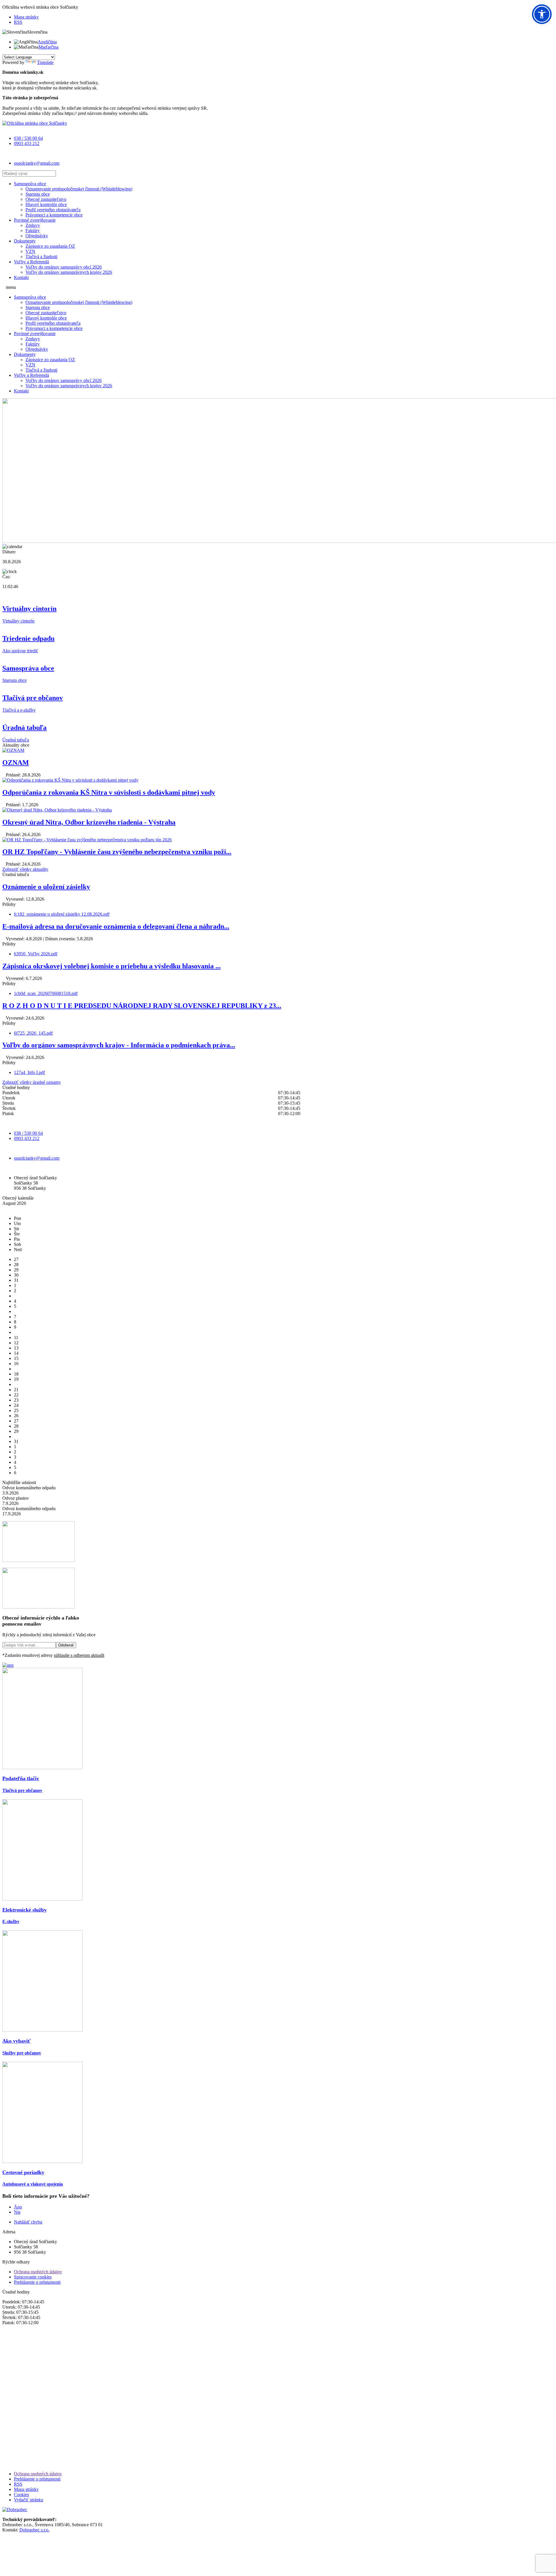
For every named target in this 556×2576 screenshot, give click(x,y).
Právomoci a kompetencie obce (54, 215)
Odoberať (66, 1645)
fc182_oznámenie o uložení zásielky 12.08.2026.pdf (62, 914)
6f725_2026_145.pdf (33, 1033)
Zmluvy (33, 225)
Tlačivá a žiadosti (41, 257)
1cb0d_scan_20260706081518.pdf (46, 993)
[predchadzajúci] (4, 1208)
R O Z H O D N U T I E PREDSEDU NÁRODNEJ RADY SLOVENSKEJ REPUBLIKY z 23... (142, 1006)
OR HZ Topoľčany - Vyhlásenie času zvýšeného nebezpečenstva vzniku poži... (117, 852)
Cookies (21, 2495)
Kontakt (21, 277)
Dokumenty (25, 241)
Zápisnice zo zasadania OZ (50, 246)
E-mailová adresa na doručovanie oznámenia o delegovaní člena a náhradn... (116, 926)
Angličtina (47, 42)
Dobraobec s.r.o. (34, 2530)
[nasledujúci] (9, 1208)
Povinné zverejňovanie (35, 220)
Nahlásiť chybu (28, 2222)
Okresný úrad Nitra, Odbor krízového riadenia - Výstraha (89, 822)
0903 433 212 (27, 143)
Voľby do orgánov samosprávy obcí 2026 (64, 267)
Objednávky (37, 236)
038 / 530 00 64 (28, 138)
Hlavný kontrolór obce (46, 204)
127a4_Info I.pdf (29, 1072)
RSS (18, 22)
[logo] (35, 123)
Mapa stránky (26, 17)
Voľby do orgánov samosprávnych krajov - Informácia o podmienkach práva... (119, 1045)
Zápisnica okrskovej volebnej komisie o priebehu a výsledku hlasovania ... (111, 966)
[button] (542, 14)
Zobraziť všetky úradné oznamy (32, 1082)
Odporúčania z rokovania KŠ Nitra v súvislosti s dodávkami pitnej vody (109, 792)
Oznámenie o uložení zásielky (46, 887)
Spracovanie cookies (33, 2277)
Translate (45, 62)
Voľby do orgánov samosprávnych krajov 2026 (69, 272)
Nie (17, 2212)
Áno (18, 2207)
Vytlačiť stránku (29, 2500)
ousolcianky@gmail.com (37, 163)
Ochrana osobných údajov (38, 2272)
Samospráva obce (30, 184)
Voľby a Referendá (31, 262)
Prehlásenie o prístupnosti (37, 2282)
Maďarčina (49, 47)
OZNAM (16, 763)
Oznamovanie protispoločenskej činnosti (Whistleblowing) (79, 189)
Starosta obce (38, 194)
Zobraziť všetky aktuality (25, 869)
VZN (30, 251)
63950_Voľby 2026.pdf (36, 954)
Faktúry (33, 231)
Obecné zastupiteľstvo (46, 199)
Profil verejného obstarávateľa (53, 210)
